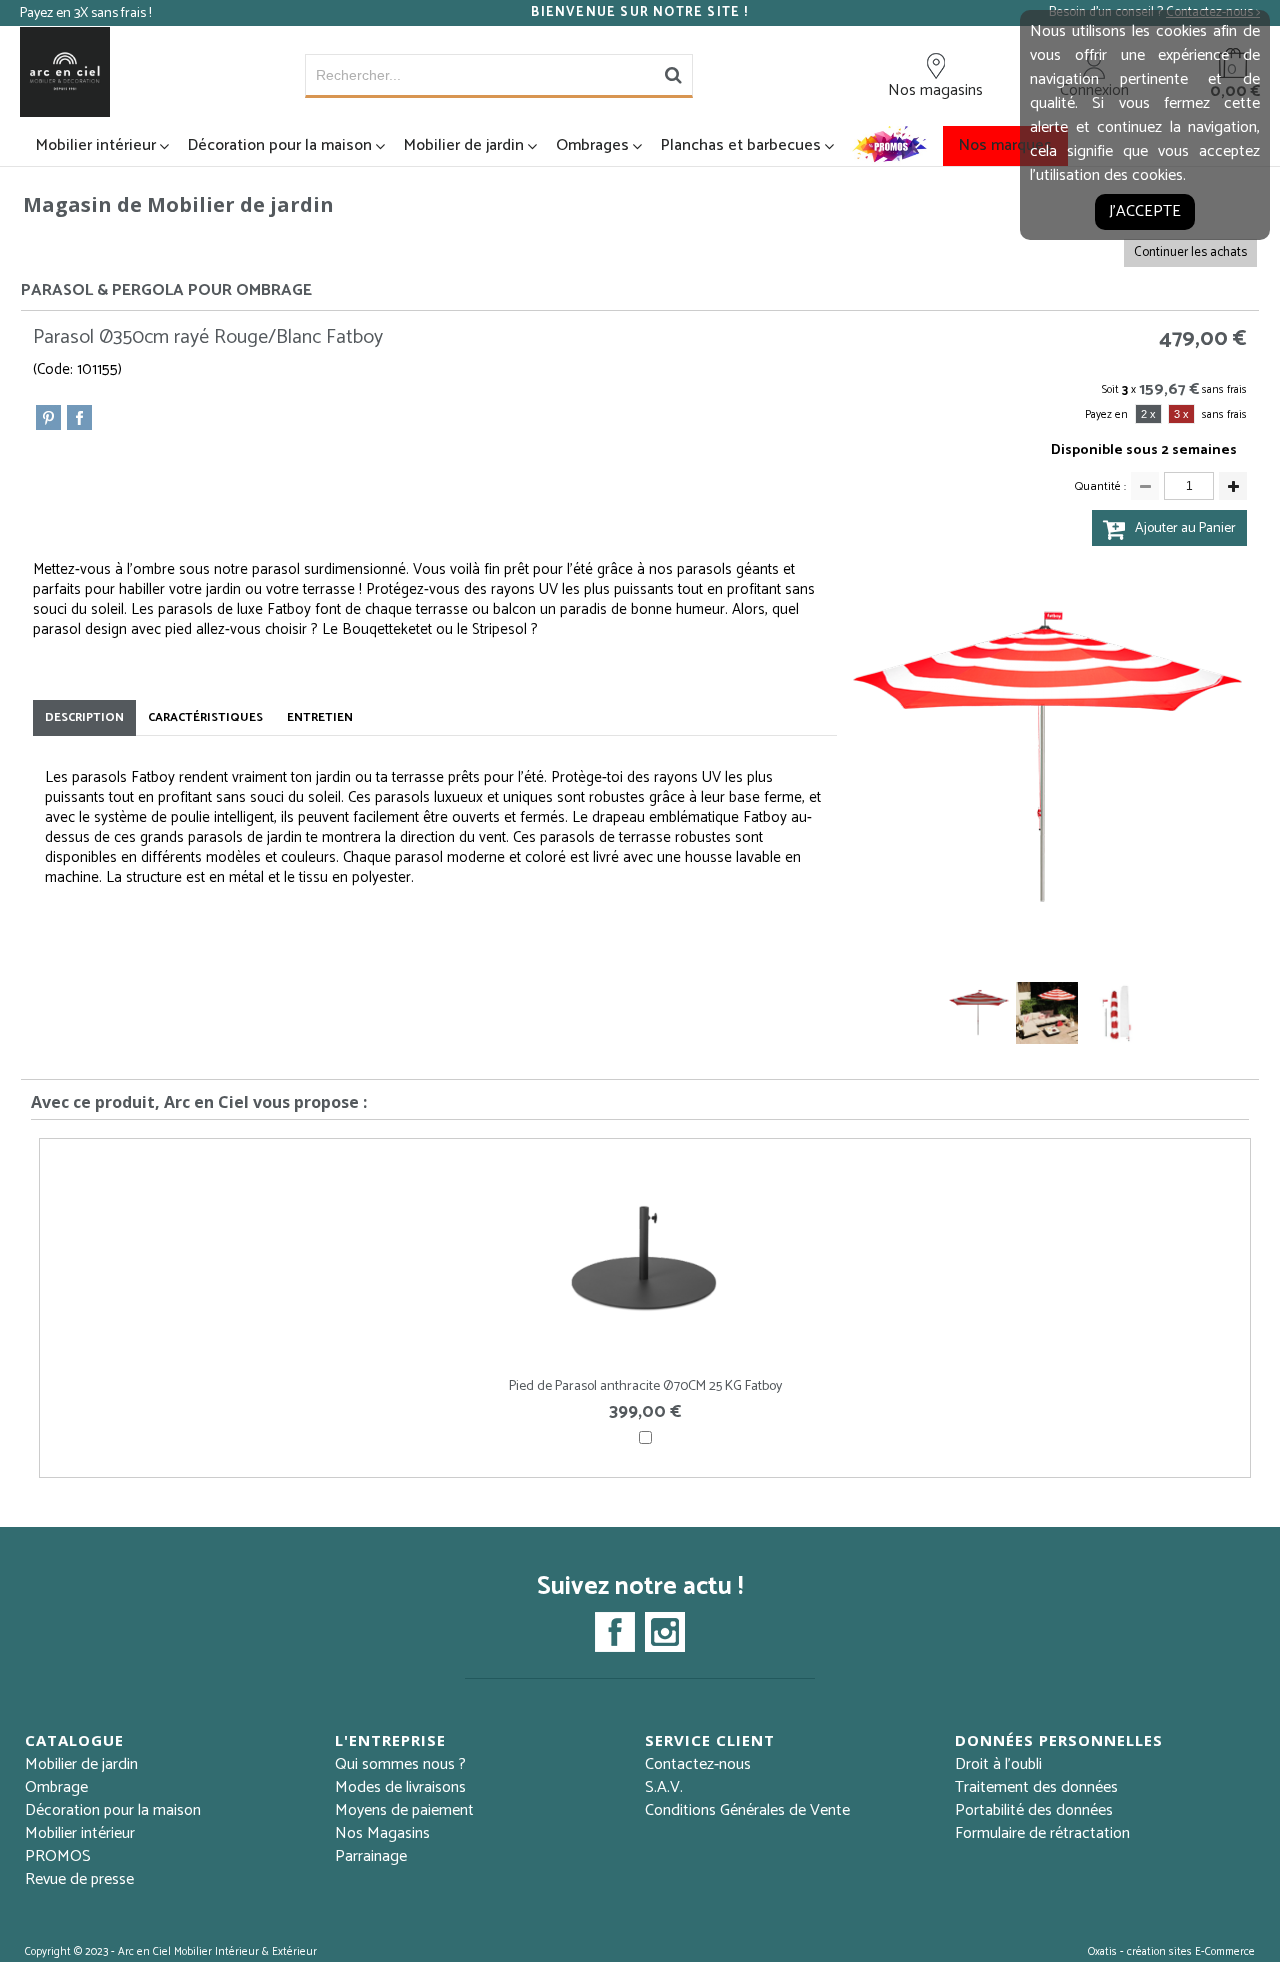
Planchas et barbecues (741, 145)
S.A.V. (664, 1787)
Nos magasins (935, 90)
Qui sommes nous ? (400, 1764)
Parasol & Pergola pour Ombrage (166, 290)
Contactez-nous (698, 1764)
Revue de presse (79, 1879)
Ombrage (56, 1787)
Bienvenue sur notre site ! (639, 13)
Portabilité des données (1034, 1810)
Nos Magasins (382, 1833)
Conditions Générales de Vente (747, 1810)
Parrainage (371, 1856)
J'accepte (1145, 211)
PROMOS (58, 1856)
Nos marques (1005, 145)
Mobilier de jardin (464, 145)
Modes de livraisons (400, 1787)
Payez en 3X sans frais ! (85, 13)
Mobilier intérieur (96, 145)
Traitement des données (1036, 1787)
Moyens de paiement (404, 1810)
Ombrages (592, 145)
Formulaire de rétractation (1042, 1833)
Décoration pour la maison (280, 145)
